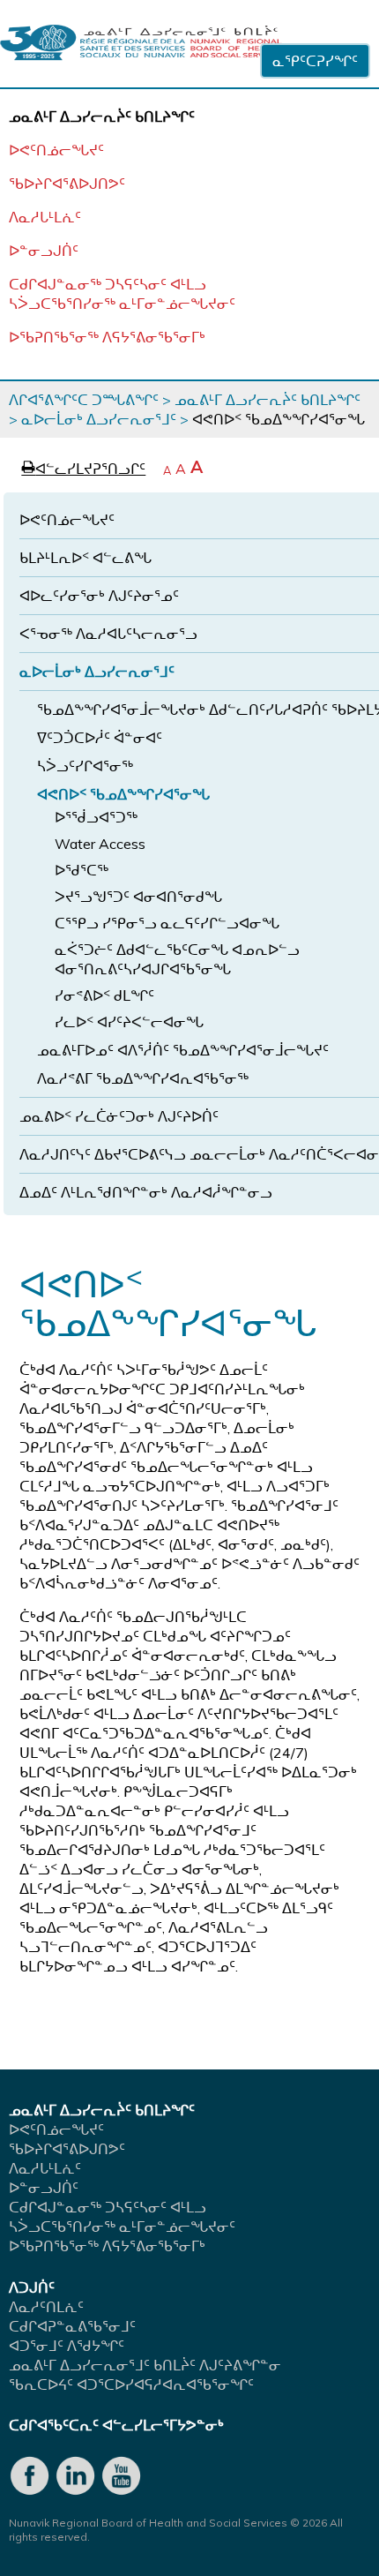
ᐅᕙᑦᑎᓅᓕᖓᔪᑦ (56, 150)
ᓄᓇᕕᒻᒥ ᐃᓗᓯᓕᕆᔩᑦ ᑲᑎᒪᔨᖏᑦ (268, 400)
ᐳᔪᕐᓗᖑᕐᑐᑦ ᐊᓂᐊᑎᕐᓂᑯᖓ (138, 897)
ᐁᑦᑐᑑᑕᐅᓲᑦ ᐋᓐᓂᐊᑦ (100, 738)
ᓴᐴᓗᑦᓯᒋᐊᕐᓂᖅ (85, 766)
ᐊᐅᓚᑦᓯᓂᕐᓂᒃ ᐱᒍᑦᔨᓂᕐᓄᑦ (99, 596)
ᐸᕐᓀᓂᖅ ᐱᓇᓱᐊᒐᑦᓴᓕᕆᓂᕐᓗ (108, 634)
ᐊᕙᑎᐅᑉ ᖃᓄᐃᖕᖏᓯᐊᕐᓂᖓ (123, 794)
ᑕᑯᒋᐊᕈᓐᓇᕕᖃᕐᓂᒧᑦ (72, 2326)
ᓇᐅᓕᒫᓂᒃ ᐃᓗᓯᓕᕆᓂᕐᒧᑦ (99, 419)
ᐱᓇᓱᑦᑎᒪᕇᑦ (46, 2307)
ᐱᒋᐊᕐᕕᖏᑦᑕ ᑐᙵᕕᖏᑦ (84, 400)
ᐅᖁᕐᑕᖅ (82, 870)
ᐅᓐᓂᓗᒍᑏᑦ (44, 251)
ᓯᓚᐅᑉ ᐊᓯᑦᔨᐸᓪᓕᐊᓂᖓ (129, 1022)
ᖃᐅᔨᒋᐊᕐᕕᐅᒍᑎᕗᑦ (67, 184)
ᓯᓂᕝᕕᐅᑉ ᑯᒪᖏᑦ (104, 995)
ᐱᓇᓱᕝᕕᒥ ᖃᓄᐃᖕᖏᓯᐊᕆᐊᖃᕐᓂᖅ (143, 1078)
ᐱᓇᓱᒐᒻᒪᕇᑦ (45, 217)
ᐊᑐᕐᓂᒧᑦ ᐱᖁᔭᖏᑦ (67, 2346)
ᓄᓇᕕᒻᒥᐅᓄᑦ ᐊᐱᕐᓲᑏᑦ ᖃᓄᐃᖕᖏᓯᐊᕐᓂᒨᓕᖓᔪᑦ (183, 1050)
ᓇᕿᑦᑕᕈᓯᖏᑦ (315, 61)
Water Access (100, 844)
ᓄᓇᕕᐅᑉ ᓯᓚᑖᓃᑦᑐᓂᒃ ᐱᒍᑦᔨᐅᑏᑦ (119, 1116)
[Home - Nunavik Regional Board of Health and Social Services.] (141, 44)
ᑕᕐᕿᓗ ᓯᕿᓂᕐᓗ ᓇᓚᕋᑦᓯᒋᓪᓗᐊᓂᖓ (167, 923)
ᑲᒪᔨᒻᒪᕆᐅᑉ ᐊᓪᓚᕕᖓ (85, 558)
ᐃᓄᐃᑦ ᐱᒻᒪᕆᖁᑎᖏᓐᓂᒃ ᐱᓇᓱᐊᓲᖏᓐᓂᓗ (146, 1192)
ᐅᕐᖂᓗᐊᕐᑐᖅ (96, 817)
